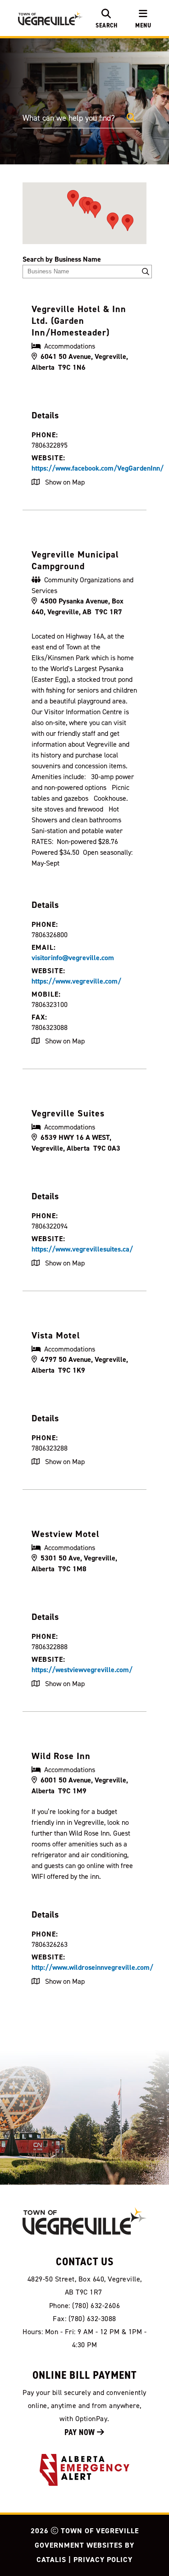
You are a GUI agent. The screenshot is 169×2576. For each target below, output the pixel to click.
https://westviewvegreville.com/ (82, 1670)
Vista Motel (56, 1335)
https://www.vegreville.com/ (76, 981)
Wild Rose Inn (61, 1756)
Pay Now (81, 2432)
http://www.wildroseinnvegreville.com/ (92, 1967)
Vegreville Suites (68, 1113)
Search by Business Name (62, 259)
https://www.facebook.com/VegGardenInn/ (98, 468)
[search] (106, 18)
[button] (131, 118)
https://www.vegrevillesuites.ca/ (82, 1249)
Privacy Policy (103, 2560)
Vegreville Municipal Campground (75, 560)
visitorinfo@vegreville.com (73, 958)
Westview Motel (66, 1534)
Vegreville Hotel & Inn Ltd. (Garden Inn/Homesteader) (79, 321)
